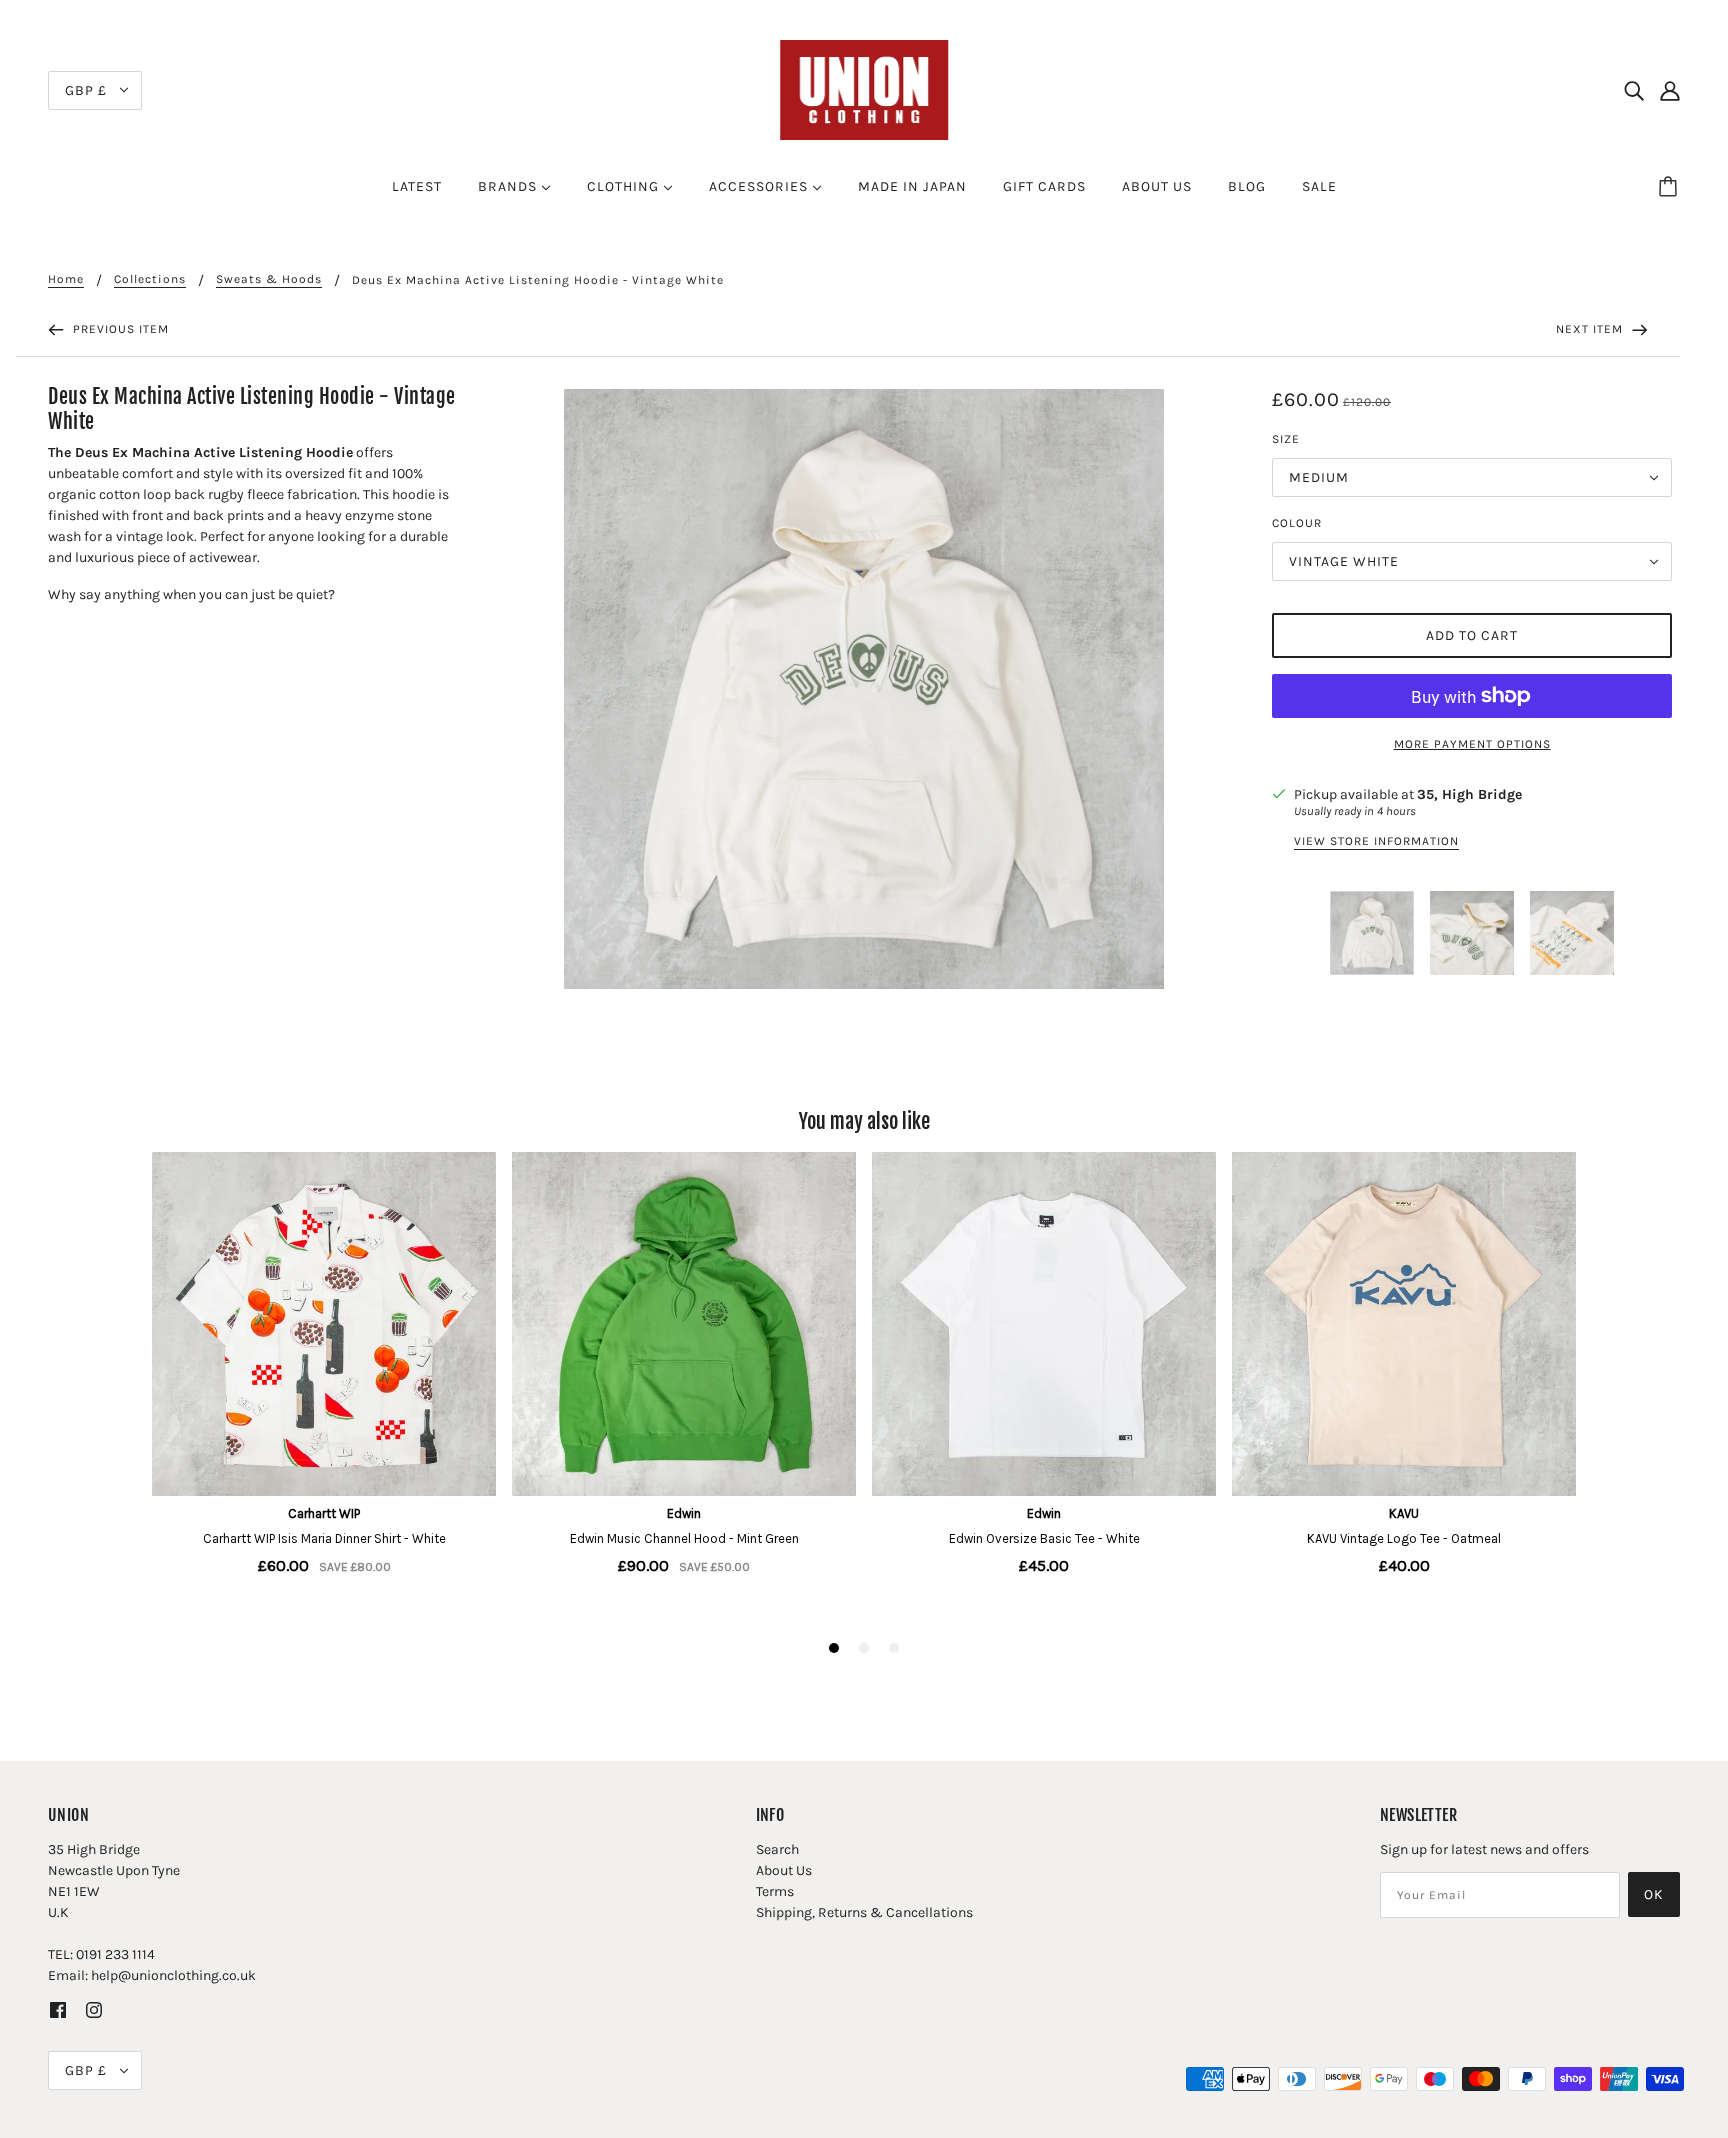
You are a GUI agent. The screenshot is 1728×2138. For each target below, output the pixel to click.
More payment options (1472, 744)
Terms (775, 1891)
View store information (1376, 841)
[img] (1634, 90)
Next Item (1591, 329)
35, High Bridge (1469, 794)
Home (66, 279)
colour (1297, 523)
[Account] (1670, 90)
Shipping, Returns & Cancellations (864, 1912)
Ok (1654, 1894)
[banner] (864, 88)
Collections (150, 279)
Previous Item (119, 329)
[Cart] (1671, 187)
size (1286, 439)
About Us (784, 1870)
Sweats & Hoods (269, 279)
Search (777, 1849)
